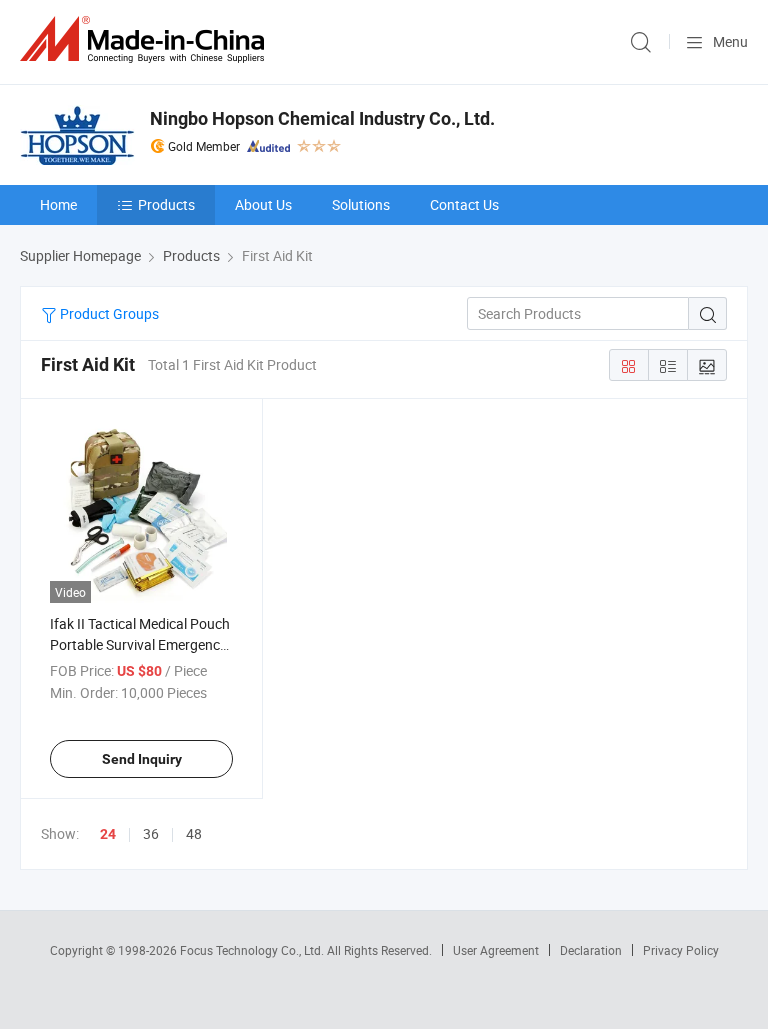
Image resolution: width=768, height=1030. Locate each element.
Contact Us (464, 204)
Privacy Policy (681, 950)
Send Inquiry (142, 759)
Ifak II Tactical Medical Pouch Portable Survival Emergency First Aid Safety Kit (140, 644)
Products (166, 204)
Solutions (361, 204)
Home (58, 204)
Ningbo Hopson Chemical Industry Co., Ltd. (322, 118)
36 (151, 833)
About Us (263, 204)
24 (108, 834)
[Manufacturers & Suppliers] (146, 39)
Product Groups (108, 313)
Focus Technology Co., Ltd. (253, 950)
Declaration (591, 950)
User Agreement (496, 950)
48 (194, 833)
